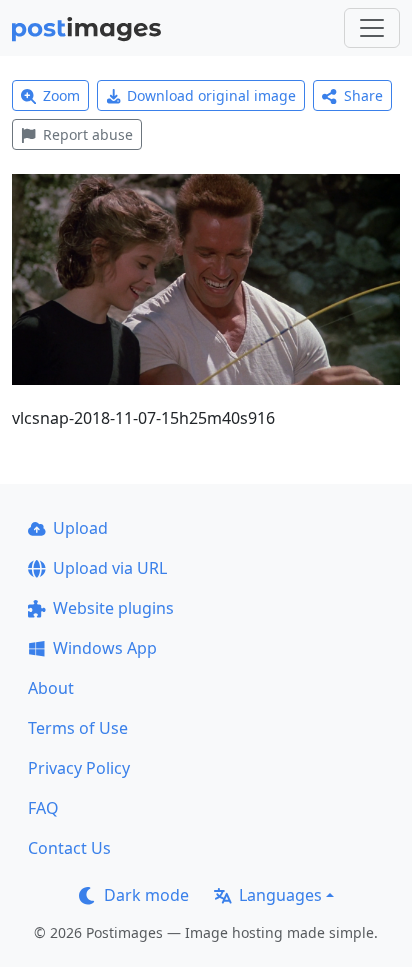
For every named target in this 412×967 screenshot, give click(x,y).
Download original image (211, 95)
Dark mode (146, 895)
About (51, 688)
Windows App (105, 648)
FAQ (43, 808)
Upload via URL (110, 568)
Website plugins (113, 608)
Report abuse (88, 134)
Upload (80, 528)
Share (363, 95)
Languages (280, 895)
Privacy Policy (79, 768)
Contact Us (69, 848)
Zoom (61, 95)
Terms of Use (78, 728)
